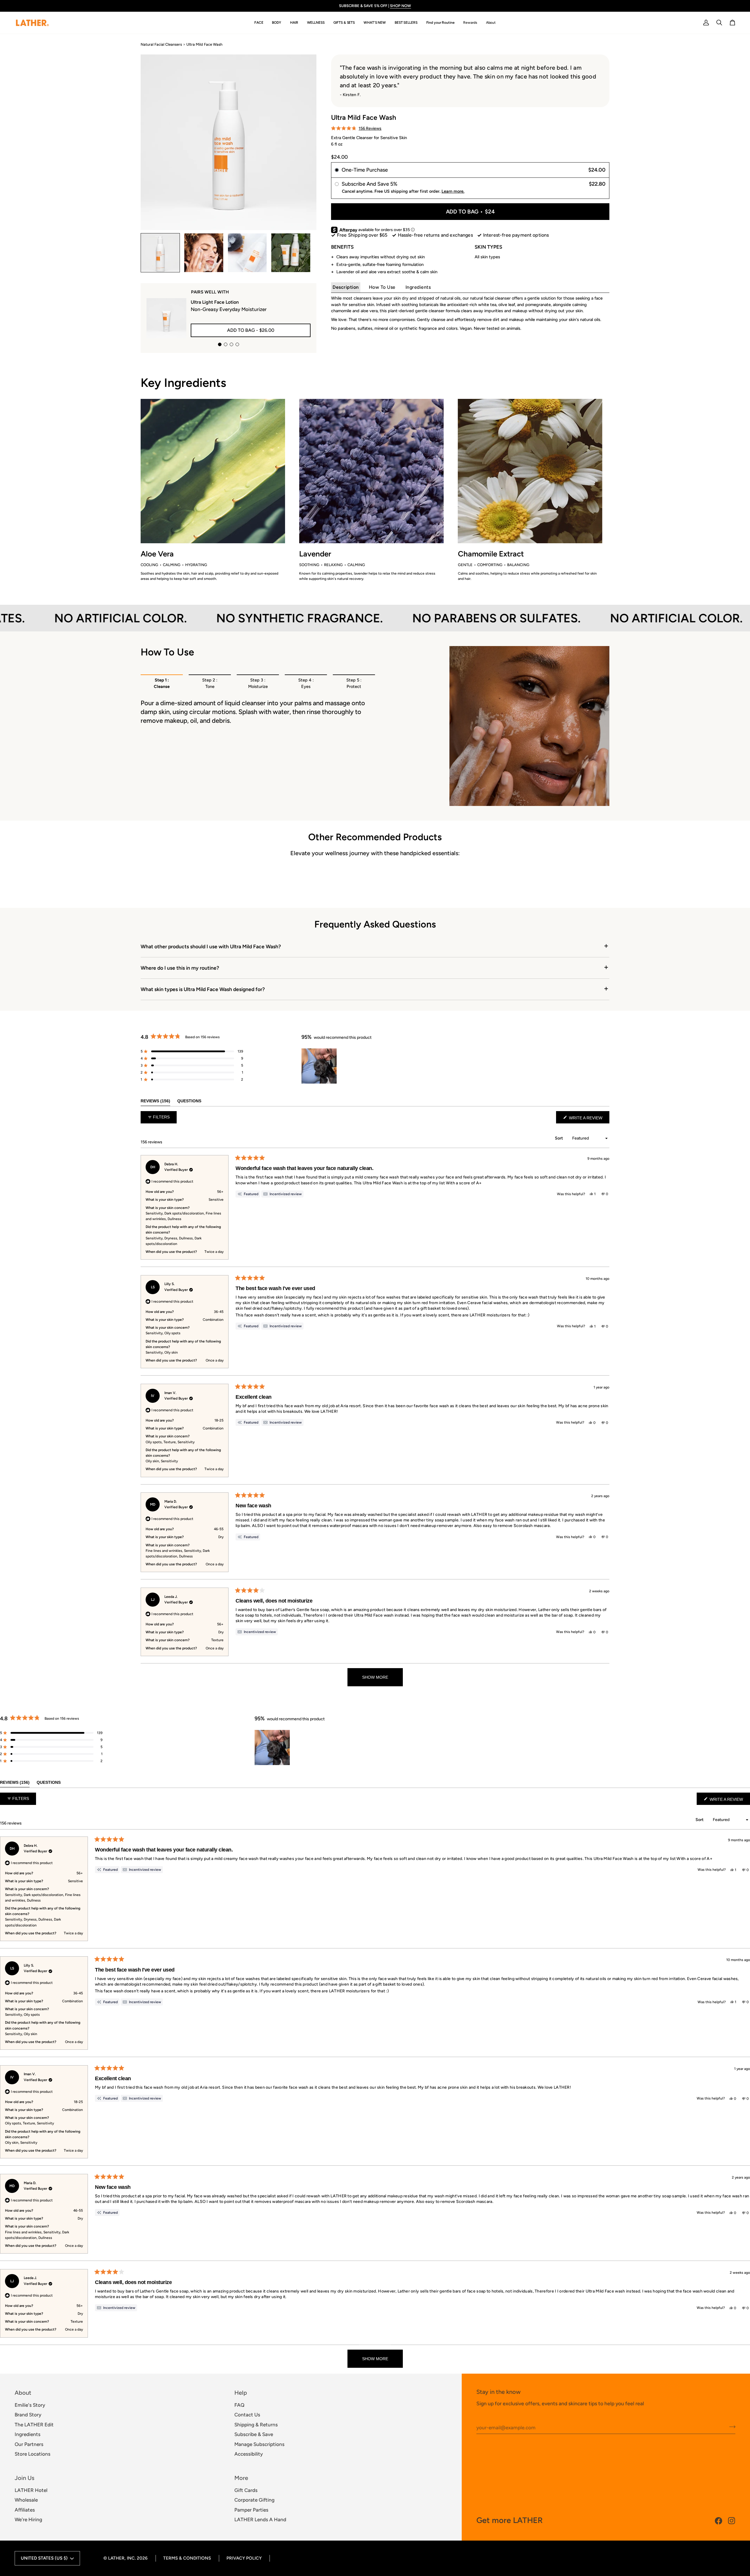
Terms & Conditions (187, 2558)
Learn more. (453, 191)
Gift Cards (246, 2490)
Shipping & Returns (256, 2425)
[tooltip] (282, 1194)
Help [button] (241, 2393)
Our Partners (29, 2444)
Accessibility (249, 2454)
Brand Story (28, 2415)
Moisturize (258, 683)
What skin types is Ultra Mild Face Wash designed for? (203, 989)
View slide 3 (231, 344)
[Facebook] (719, 2521)
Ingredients (418, 287)
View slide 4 (237, 344)
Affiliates (25, 2510)
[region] (320, 1066)
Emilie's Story (30, 2405)
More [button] (241, 2478)
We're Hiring (28, 2519)
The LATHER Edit (34, 2425)
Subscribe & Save (254, 2434)
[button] (259, 23)
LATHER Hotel (31, 2490)
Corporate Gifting (254, 2500)
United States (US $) (44, 2558)
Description (346, 287)
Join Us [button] (24, 2478)
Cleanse (162, 683)
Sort (559, 1138)
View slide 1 (220, 344)
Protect (354, 683)
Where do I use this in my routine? (180, 968)
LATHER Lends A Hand (260, 2519)
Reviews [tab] (155, 1101)
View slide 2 (226, 344)
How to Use (382, 287)
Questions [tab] (189, 1101)
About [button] (23, 2393)
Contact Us (247, 2415)
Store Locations (33, 2454)
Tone (210, 683)
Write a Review (589, 1119)
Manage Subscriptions (259, 2444)
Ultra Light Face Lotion (215, 302)
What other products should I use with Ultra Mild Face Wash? (211, 946)
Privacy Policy (244, 2558)
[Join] (731, 2427)
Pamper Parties (251, 2510)
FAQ (239, 2405)
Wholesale (26, 2500)
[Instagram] (732, 2521)
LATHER (116, 2558)
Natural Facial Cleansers (161, 44)
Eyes (306, 683)
